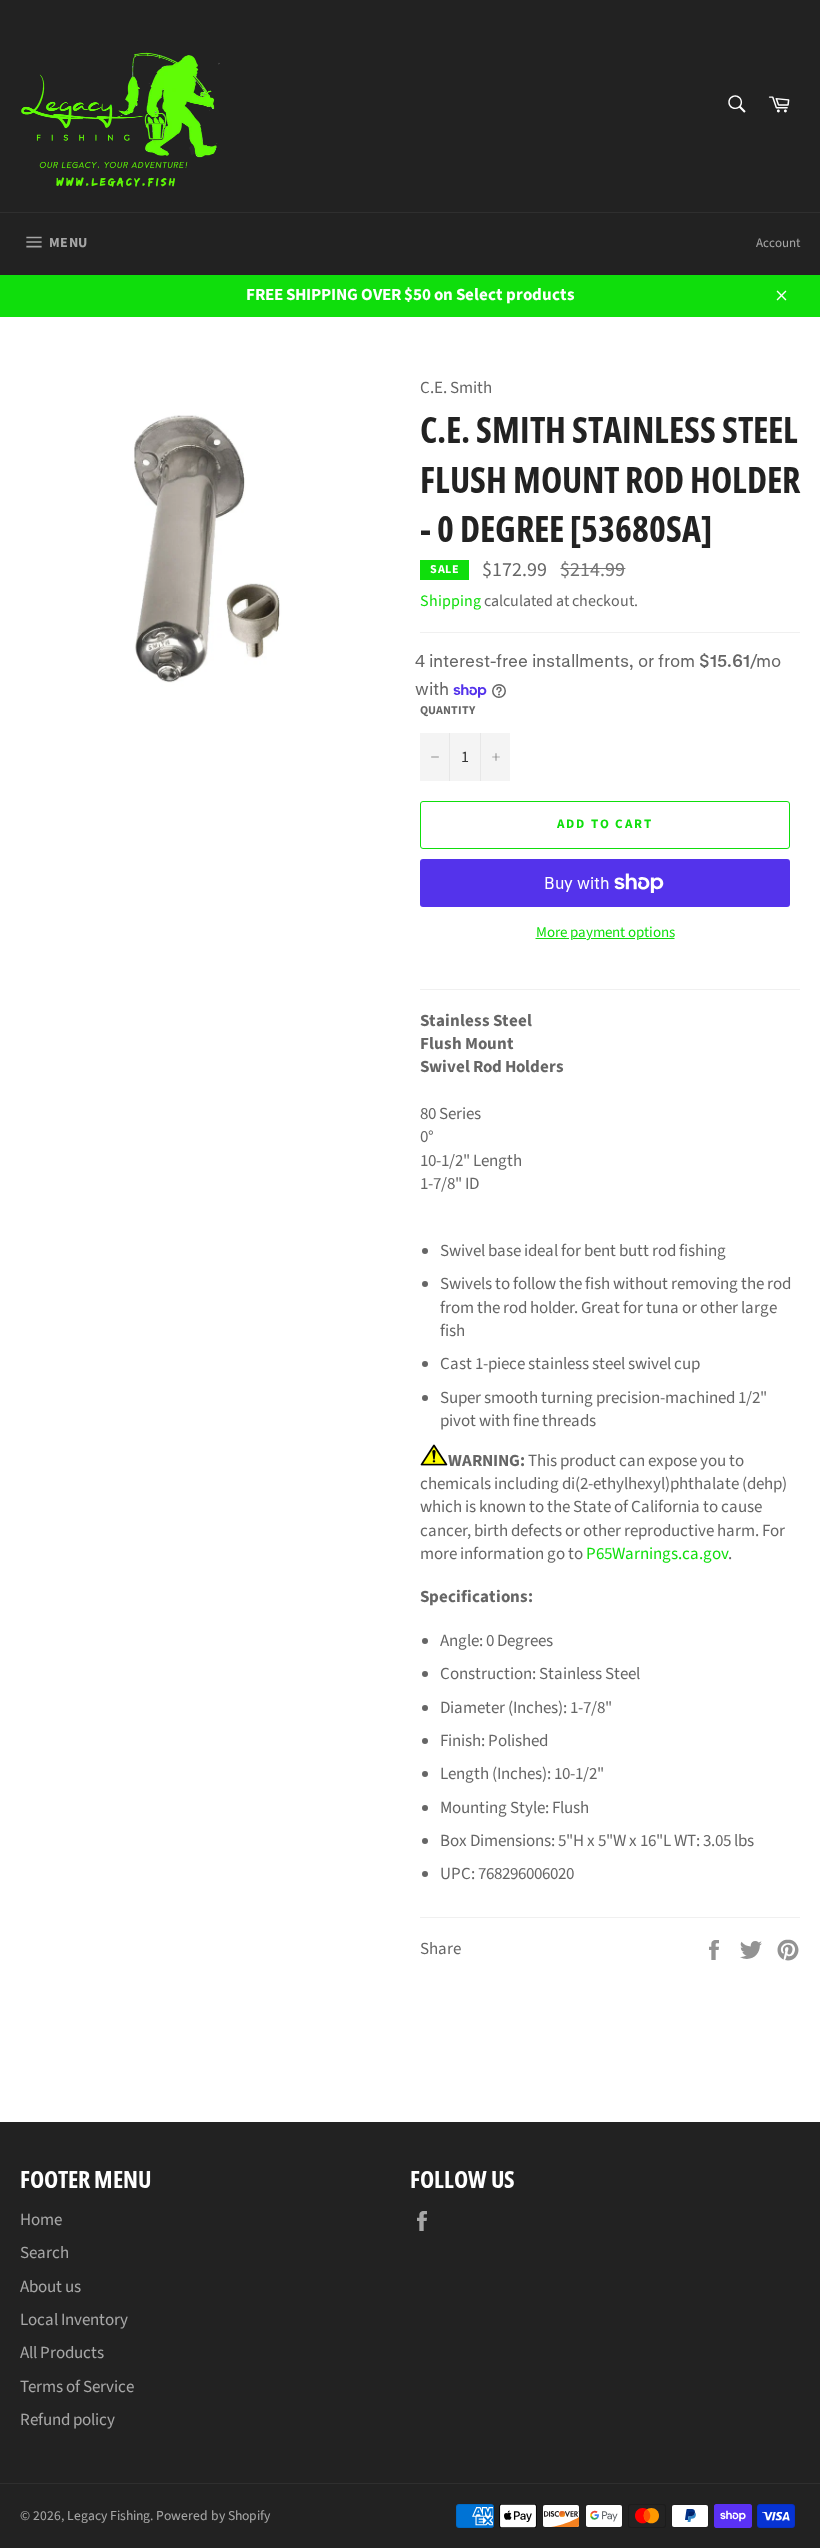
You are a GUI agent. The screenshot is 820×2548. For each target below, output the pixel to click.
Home (41, 2220)
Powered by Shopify (213, 2515)
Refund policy (67, 2420)
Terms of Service (77, 2387)
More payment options (605, 933)
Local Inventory (74, 2320)
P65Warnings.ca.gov (657, 1554)
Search (44, 2253)
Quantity (447, 711)
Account (778, 243)
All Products (62, 2353)
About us (50, 2287)
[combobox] (735, 105)
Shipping (450, 601)
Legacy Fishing (108, 2515)
